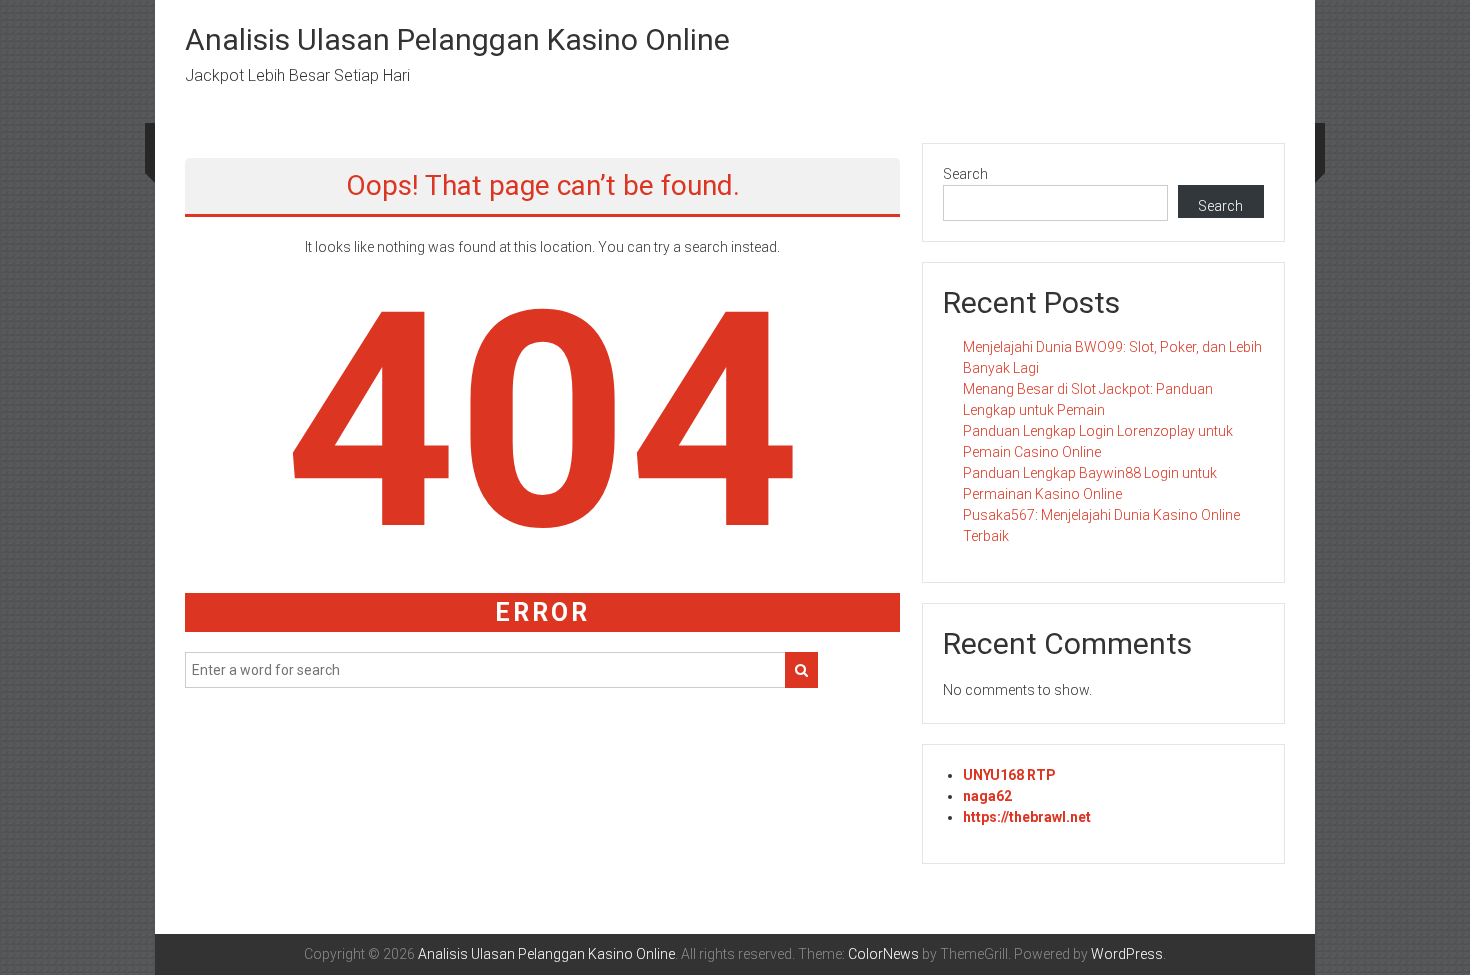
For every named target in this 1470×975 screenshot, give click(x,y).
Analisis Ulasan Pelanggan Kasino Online (457, 39)
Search (965, 174)
